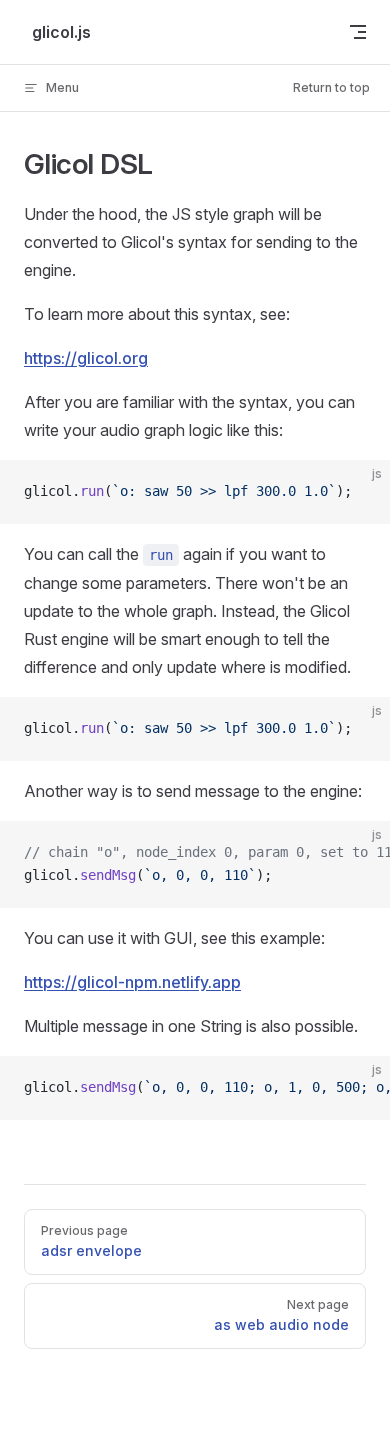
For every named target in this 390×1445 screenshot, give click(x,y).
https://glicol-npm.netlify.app (132, 982)
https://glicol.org (86, 358)
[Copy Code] (358, 492)
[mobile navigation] (358, 32)
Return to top (331, 87)
